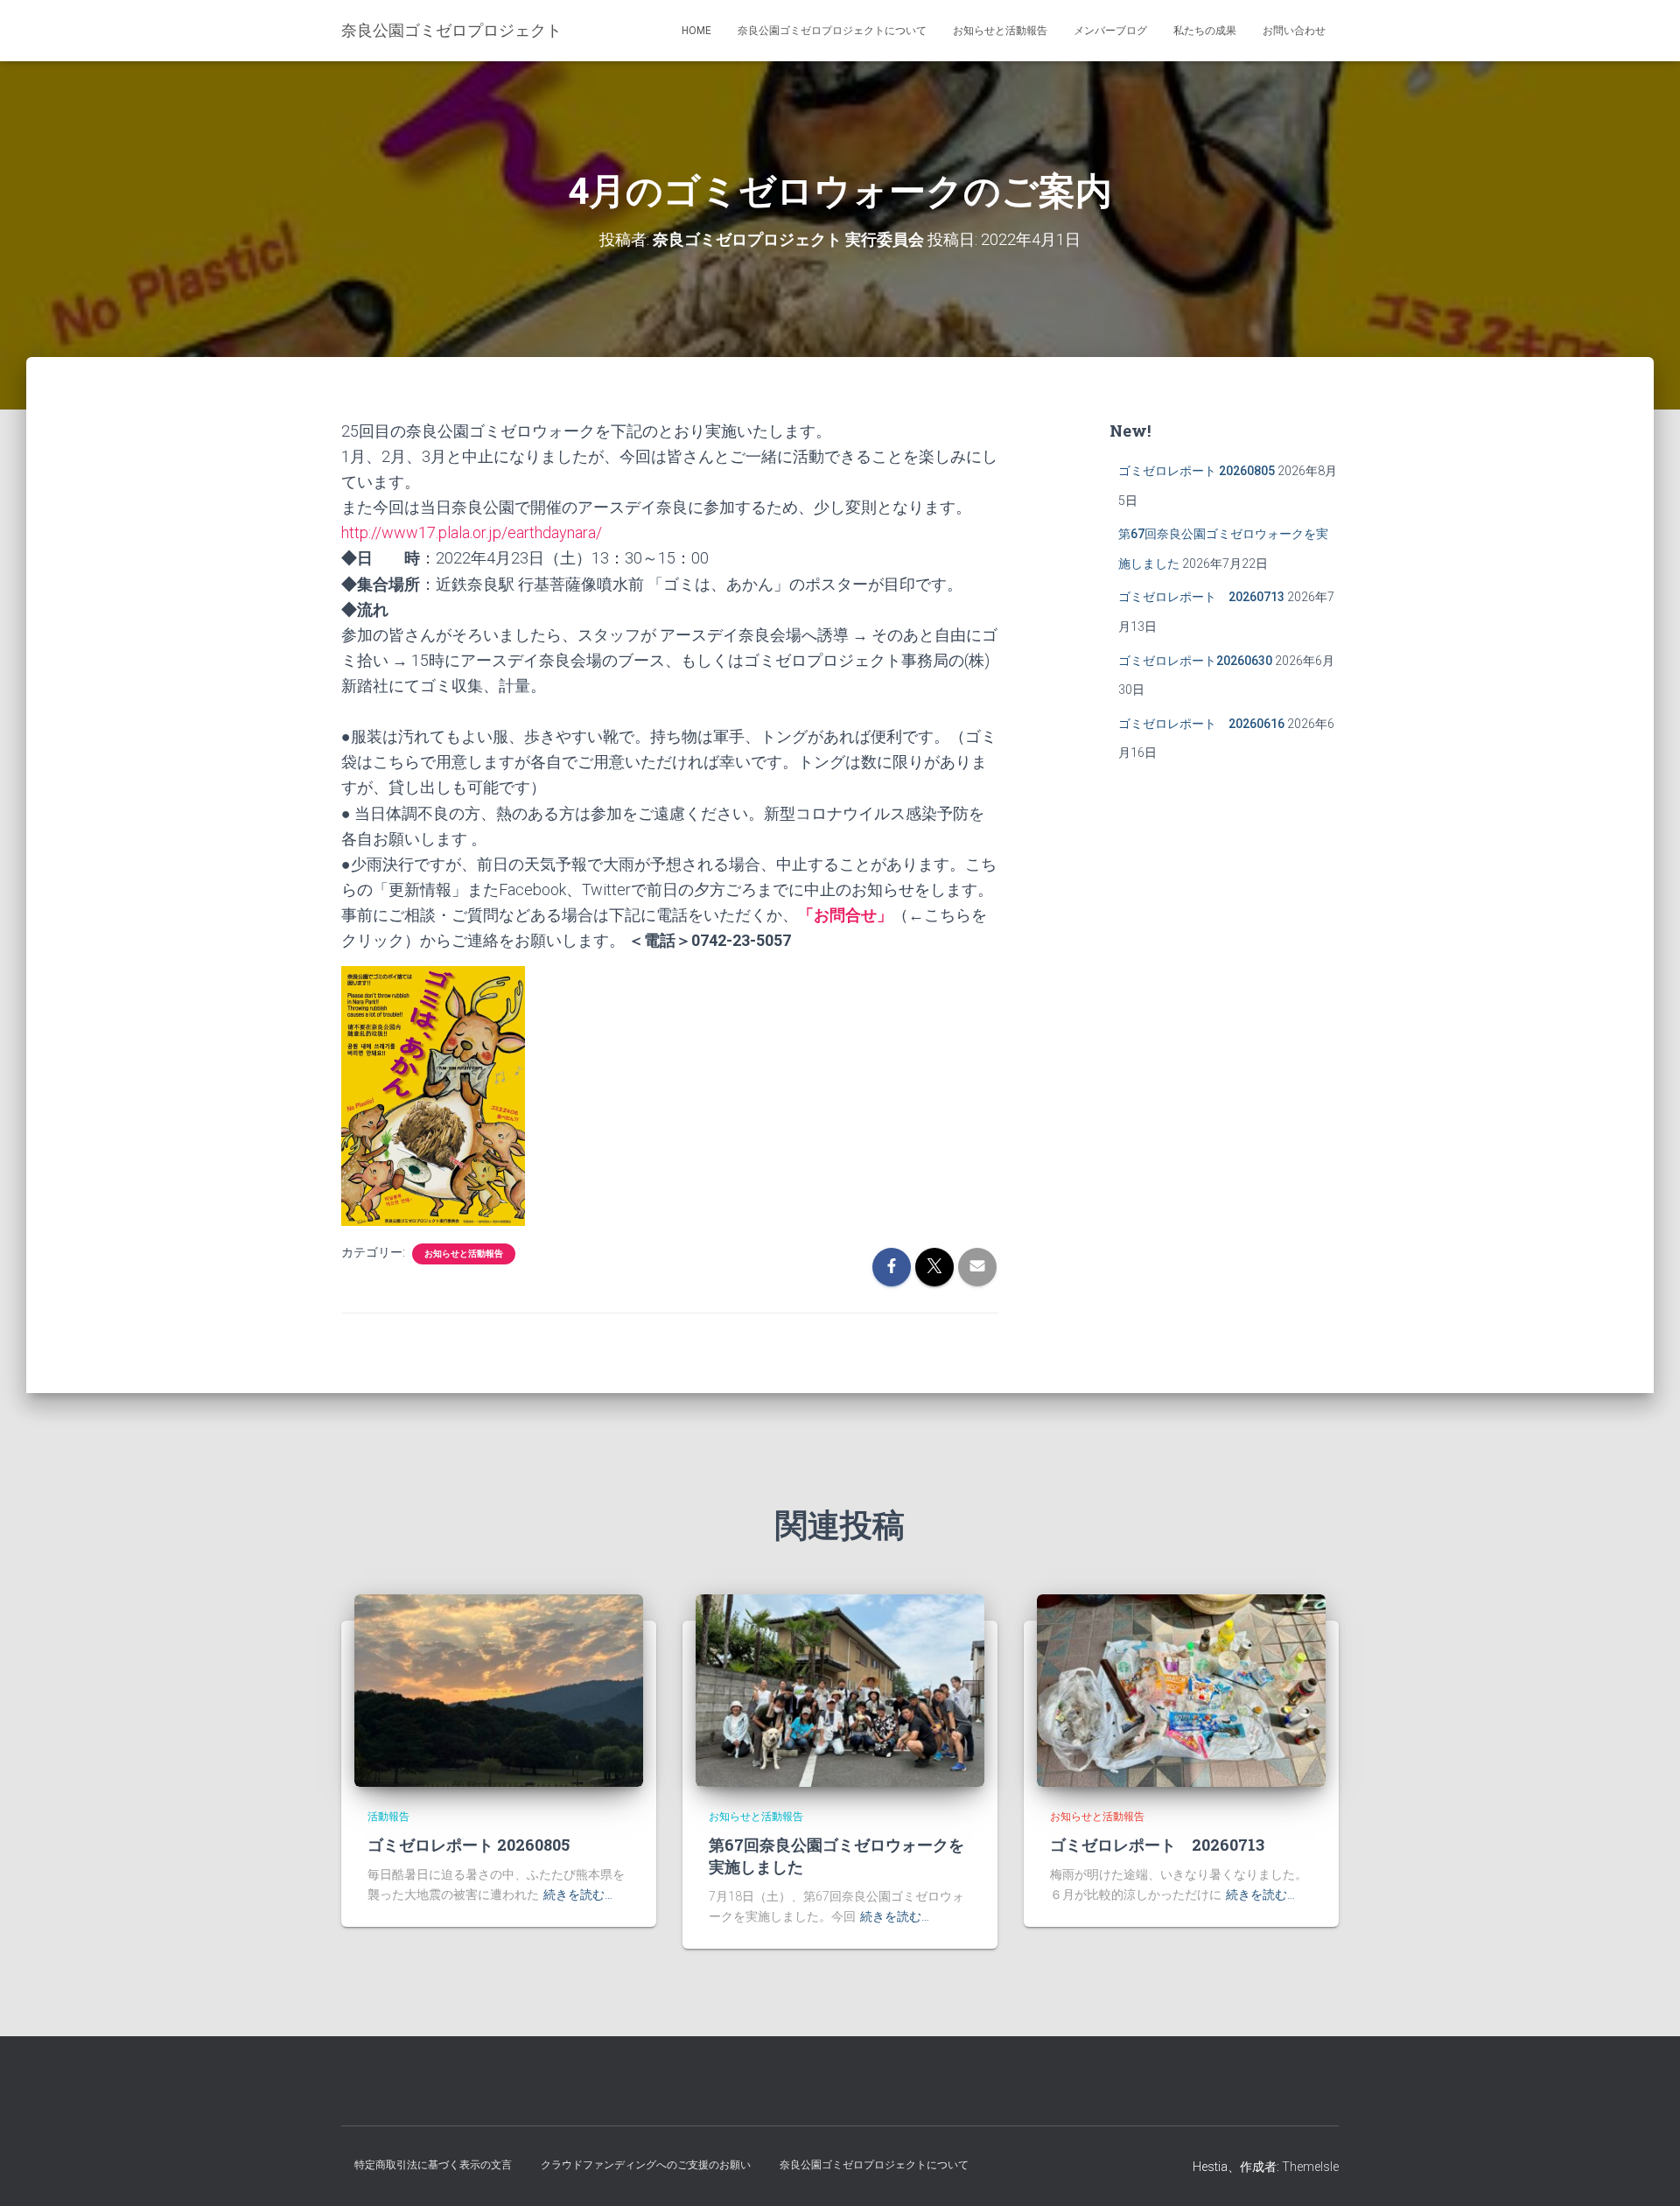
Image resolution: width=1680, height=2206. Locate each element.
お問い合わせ (1294, 31)
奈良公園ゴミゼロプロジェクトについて (832, 31)
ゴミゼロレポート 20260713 (1201, 597)
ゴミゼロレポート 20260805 (1197, 471)
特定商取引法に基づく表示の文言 (433, 2165)
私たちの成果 (1205, 31)
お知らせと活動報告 (1000, 31)
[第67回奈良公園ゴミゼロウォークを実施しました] (840, 1689)
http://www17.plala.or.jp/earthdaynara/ (472, 532)
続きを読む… (578, 1894)
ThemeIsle (1310, 2167)
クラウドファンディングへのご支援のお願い (646, 2165)
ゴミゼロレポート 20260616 (1201, 724)
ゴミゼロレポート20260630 (1195, 661)
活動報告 (388, 1817)
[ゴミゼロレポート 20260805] (499, 1689)
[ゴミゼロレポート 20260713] (1181, 1689)
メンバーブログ (1110, 31)
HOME (696, 31)
